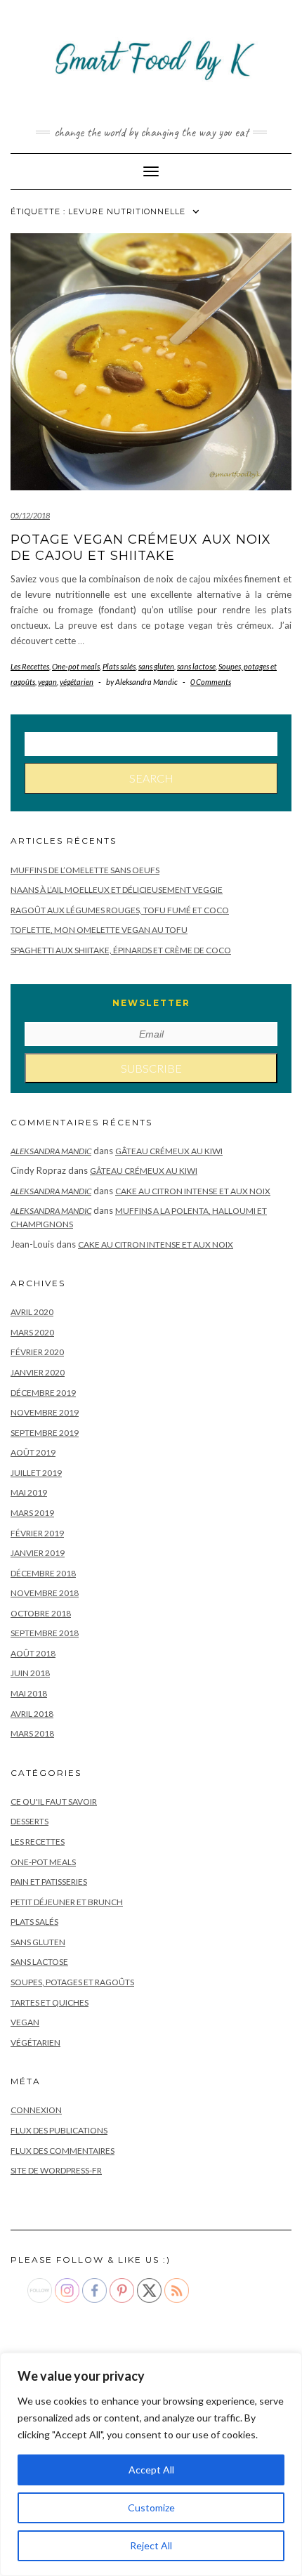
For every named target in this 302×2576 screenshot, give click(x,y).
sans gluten (156, 666)
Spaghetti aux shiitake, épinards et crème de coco (121, 950)
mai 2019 (29, 1492)
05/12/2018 (30, 515)
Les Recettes (30, 666)
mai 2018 (29, 1693)
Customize (151, 2508)
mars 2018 (32, 1733)
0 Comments (211, 682)
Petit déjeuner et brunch (67, 1902)
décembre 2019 (43, 1393)
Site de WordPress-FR (56, 2170)
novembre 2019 (45, 1412)
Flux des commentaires (63, 2151)
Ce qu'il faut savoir (54, 1802)
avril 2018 (32, 1714)
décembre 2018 (43, 1573)
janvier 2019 (38, 1553)
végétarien (77, 682)
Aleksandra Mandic (51, 1151)
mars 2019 (32, 1513)
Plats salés (119, 666)
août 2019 (33, 1452)
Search (151, 778)
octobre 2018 (41, 1613)
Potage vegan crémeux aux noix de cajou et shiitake (141, 548)
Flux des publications (59, 2130)
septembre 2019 (45, 1433)
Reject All (151, 2545)
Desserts (29, 1821)
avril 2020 (32, 1312)
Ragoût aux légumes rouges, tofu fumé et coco (120, 910)
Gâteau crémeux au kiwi (169, 1151)
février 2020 (37, 1352)
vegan (47, 682)
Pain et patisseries (49, 1882)
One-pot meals (76, 666)
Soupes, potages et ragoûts (72, 1982)
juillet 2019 (36, 1473)
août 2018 (33, 1653)
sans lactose (196, 666)
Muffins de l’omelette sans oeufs (85, 870)
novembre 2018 (45, 1593)
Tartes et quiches (50, 2002)
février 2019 (37, 1533)
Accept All (151, 2470)
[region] (151, 2464)
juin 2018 (30, 1673)
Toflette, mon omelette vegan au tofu (99, 930)
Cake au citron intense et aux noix (193, 1191)
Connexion (36, 2110)
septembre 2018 (45, 1633)
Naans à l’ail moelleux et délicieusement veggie (117, 890)
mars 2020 (32, 1332)
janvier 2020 (38, 1372)
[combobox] (151, 744)
